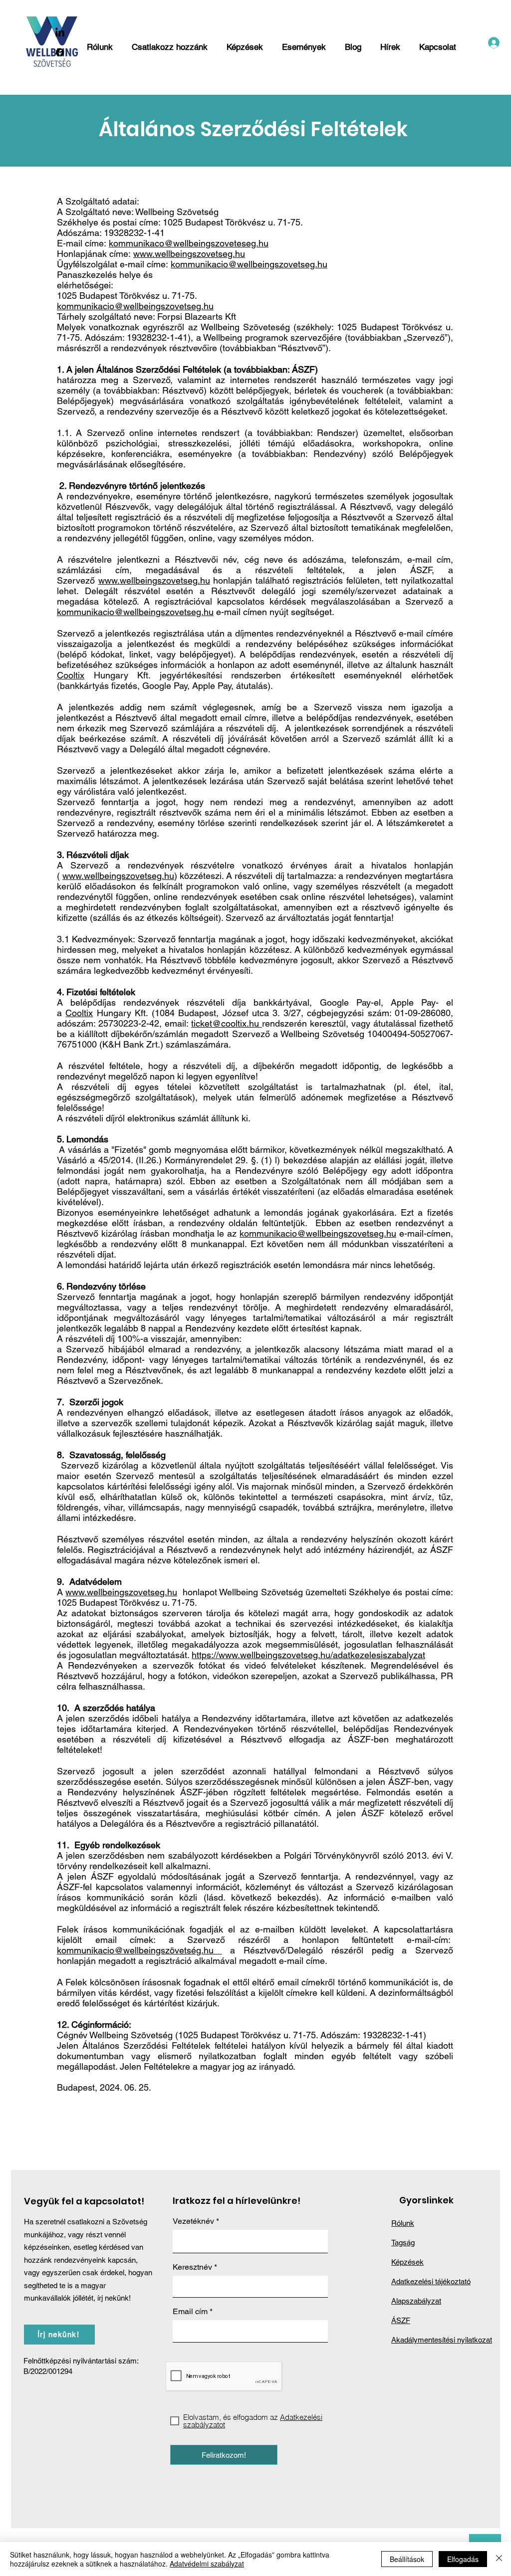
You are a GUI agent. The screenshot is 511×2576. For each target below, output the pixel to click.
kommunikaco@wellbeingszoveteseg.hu (189, 243)
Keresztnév (192, 2267)
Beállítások (407, 2559)
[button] (170, 42)
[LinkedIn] (60, 33)
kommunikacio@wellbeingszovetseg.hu (249, 264)
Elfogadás (463, 2559)
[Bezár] (499, 2559)
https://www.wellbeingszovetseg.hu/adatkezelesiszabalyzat (308, 1655)
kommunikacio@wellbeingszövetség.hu (139, 1950)
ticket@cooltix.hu (227, 1023)
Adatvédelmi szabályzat (207, 2564)
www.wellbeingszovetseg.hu (189, 254)
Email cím (190, 2312)
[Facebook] (60, 52)
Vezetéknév (193, 2221)
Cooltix (71, 675)
